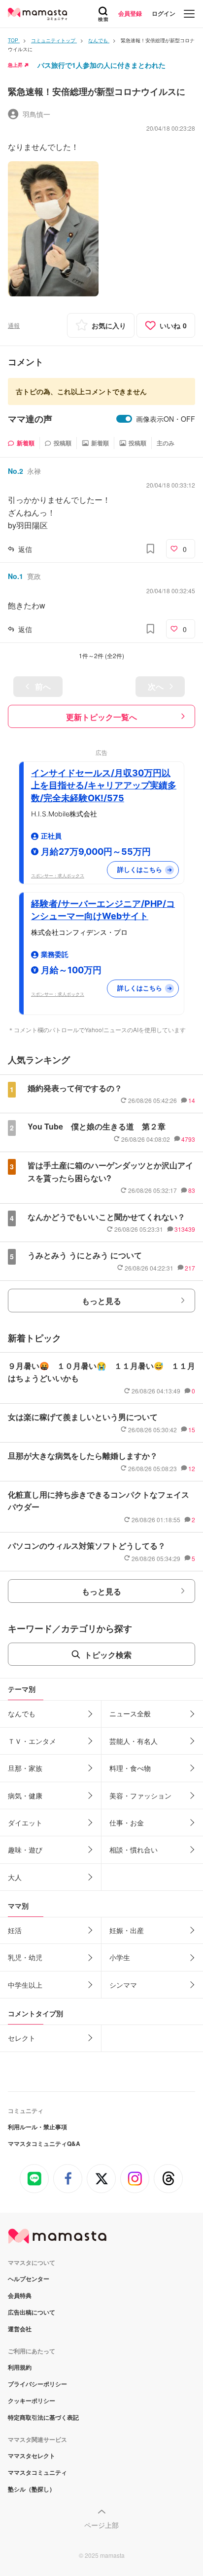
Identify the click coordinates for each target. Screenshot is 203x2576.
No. (16, 471)
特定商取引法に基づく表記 (43, 2417)
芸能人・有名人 (134, 1741)
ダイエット (25, 1823)
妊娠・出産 (127, 1930)
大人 (15, 1877)
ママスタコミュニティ (37, 2472)
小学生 (120, 1957)
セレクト (22, 2038)
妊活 (15, 1930)
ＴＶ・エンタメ (32, 1741)
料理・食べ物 (130, 1768)
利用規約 (20, 2367)
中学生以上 (25, 1985)
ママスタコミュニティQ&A (44, 2143)
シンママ (123, 1985)
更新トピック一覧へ (101, 717)
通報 (14, 325)
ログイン (164, 13)
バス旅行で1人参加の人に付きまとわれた (101, 65)
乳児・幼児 (25, 1957)
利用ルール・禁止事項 (37, 2127)
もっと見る (101, 1301)
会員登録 (130, 13)
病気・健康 (25, 1795)
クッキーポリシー (32, 2401)
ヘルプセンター (29, 2279)
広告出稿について (32, 2312)
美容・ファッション (140, 1795)
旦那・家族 (25, 1768)
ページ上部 (101, 2525)
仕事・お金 (127, 1823)
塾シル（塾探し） (32, 2489)
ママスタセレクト (32, 2456)
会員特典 (20, 2295)
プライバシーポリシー (37, 2384)
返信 (25, 549)
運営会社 (20, 2329)
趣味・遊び (25, 1850)
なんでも (22, 1713)
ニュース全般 (130, 1713)
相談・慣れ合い (134, 1850)
